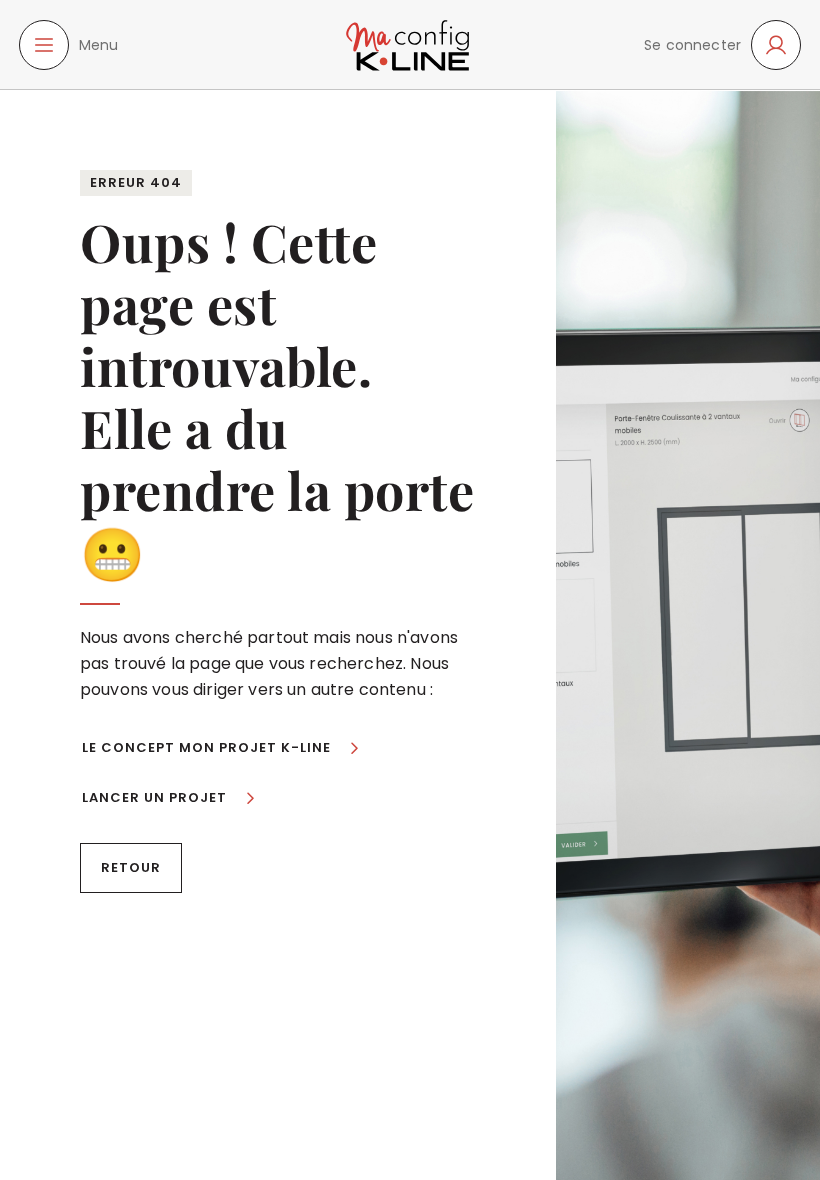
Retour (131, 867)
